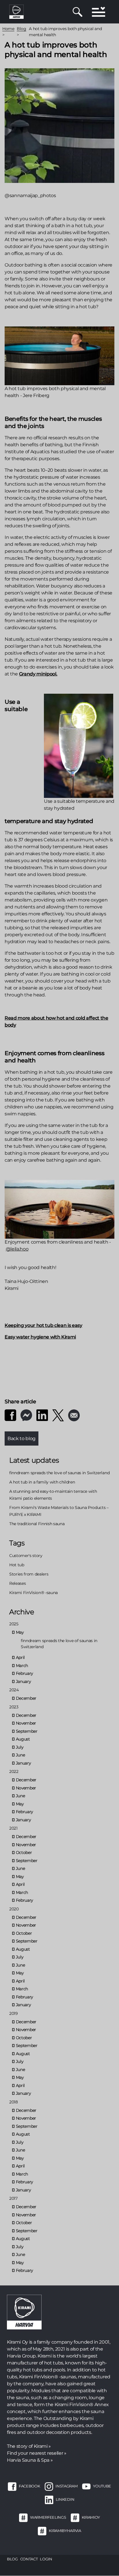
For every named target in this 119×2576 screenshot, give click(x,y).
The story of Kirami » (29, 2446)
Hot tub (17, 1565)
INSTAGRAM (66, 2486)
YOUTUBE (102, 2486)
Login (46, 2559)
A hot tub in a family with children (42, 1482)
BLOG (12, 2559)
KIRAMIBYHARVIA (65, 2531)
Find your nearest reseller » (37, 2453)
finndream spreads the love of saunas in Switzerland (59, 1473)
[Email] (74, 1415)
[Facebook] (10, 1415)
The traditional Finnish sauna (37, 1524)
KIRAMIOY (91, 2517)
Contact (29, 2559)
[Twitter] (58, 1415)
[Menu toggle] (98, 12)
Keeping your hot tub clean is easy (43, 1325)
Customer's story (26, 1556)
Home (8, 29)
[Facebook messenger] (26, 1415)
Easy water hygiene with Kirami (40, 1337)
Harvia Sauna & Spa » (30, 2460)
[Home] (16, 11)
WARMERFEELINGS (48, 2517)
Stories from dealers (29, 1574)
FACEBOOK (29, 2486)
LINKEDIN (65, 2499)
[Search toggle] (78, 12)
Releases (17, 1583)
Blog (22, 29)
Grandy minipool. (38, 674)
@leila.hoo (17, 1249)
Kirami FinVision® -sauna (34, 1593)
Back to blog (22, 1438)
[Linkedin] (42, 1415)
